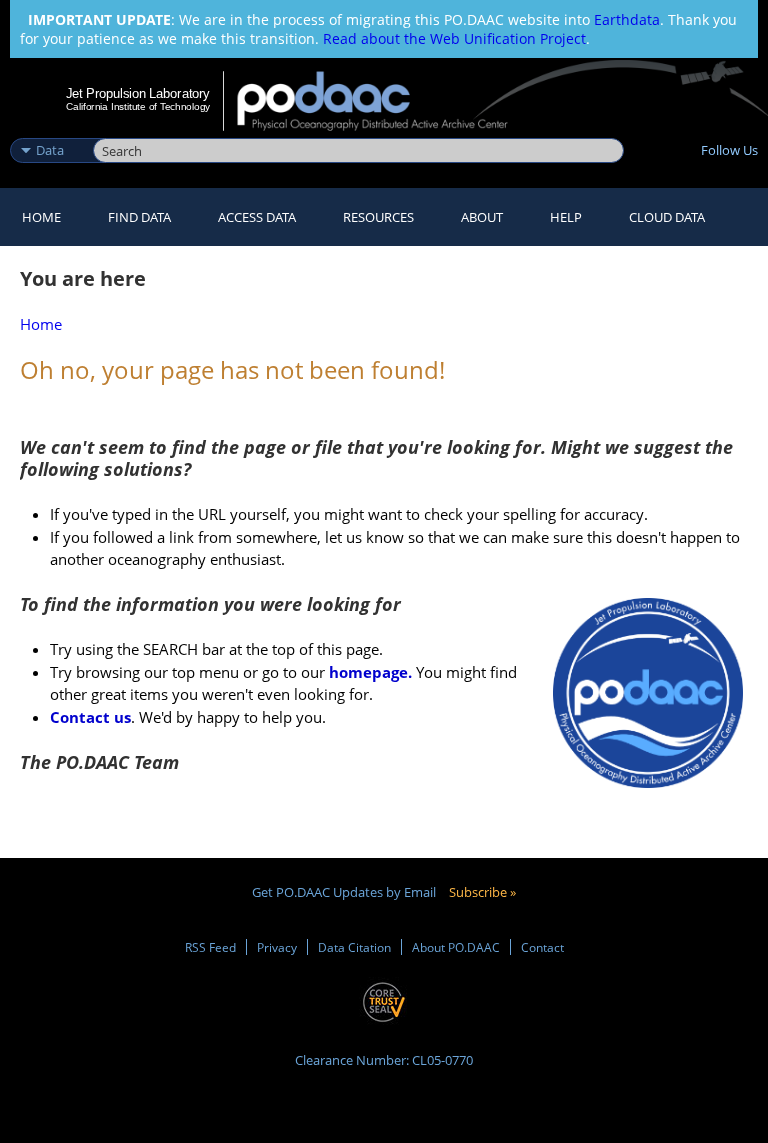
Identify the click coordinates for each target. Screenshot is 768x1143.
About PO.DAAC (456, 947)
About (482, 217)
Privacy (277, 947)
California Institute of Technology (138, 106)
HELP (566, 217)
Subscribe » (482, 892)
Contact (542, 947)
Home (41, 217)
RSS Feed (210, 947)
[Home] (385, 101)
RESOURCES (378, 217)
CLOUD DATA (667, 217)
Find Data (139, 217)
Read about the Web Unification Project (454, 38)
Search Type (49, 129)
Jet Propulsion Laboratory (138, 93)
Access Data (257, 217)
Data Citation (354, 947)
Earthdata (627, 19)
